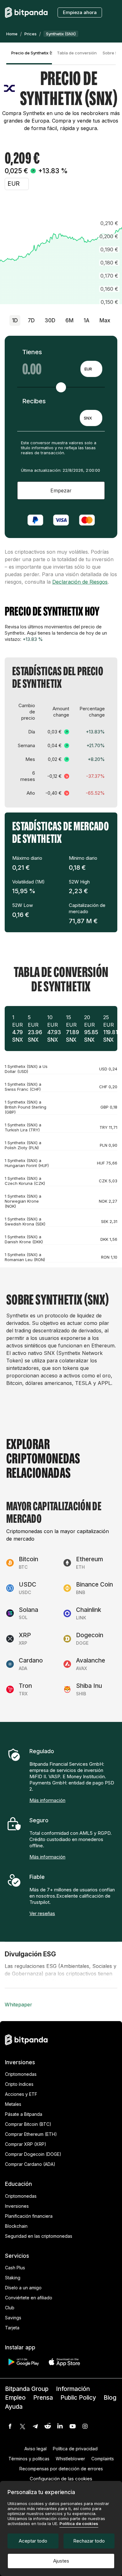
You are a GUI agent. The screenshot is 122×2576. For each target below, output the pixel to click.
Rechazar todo (89, 2541)
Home (12, 34)
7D (31, 320)
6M (69, 320)
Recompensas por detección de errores (61, 2469)
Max (105, 320)
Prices (30, 34)
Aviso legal (36, 2449)
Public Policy (78, 2398)
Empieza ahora (80, 12)
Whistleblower (70, 2459)
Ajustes (61, 2561)
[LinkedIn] (60, 2426)
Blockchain (16, 2226)
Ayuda (14, 2407)
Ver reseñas (42, 1913)
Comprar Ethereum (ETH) (31, 2134)
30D (50, 320)
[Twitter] (23, 2426)
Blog (110, 2398)
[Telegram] (35, 2426)
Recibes (34, 401)
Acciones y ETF (21, 2094)
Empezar (61, 491)
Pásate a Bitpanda (24, 2114)
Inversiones (17, 2206)
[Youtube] (73, 2426)
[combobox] (91, 369)
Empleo (15, 2398)
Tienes (32, 352)
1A (86, 320)
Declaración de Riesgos (80, 582)
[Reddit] (48, 2426)
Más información (47, 1800)
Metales (13, 2104)
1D (15, 320)
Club (10, 2308)
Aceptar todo (33, 2541)
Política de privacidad (75, 2449)
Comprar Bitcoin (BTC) (28, 2124)
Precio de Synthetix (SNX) (32, 53)
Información (73, 2389)
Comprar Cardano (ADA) (30, 2164)
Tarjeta (12, 2328)
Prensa (43, 2398)
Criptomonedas (21, 2074)
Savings (13, 2318)
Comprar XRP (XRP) (26, 2144)
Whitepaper (18, 2005)
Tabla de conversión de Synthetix (77, 53)
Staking (13, 2278)
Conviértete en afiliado (29, 2298)
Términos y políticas (29, 2459)
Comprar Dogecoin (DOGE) (33, 2154)
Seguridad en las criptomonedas (39, 2236)
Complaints (103, 2459)
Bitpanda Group (27, 2389)
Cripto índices (19, 2084)
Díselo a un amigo (23, 2288)
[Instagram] (85, 2426)
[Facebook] (10, 2426)
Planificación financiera (29, 2216)
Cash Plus (15, 2268)
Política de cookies (79, 2523)
